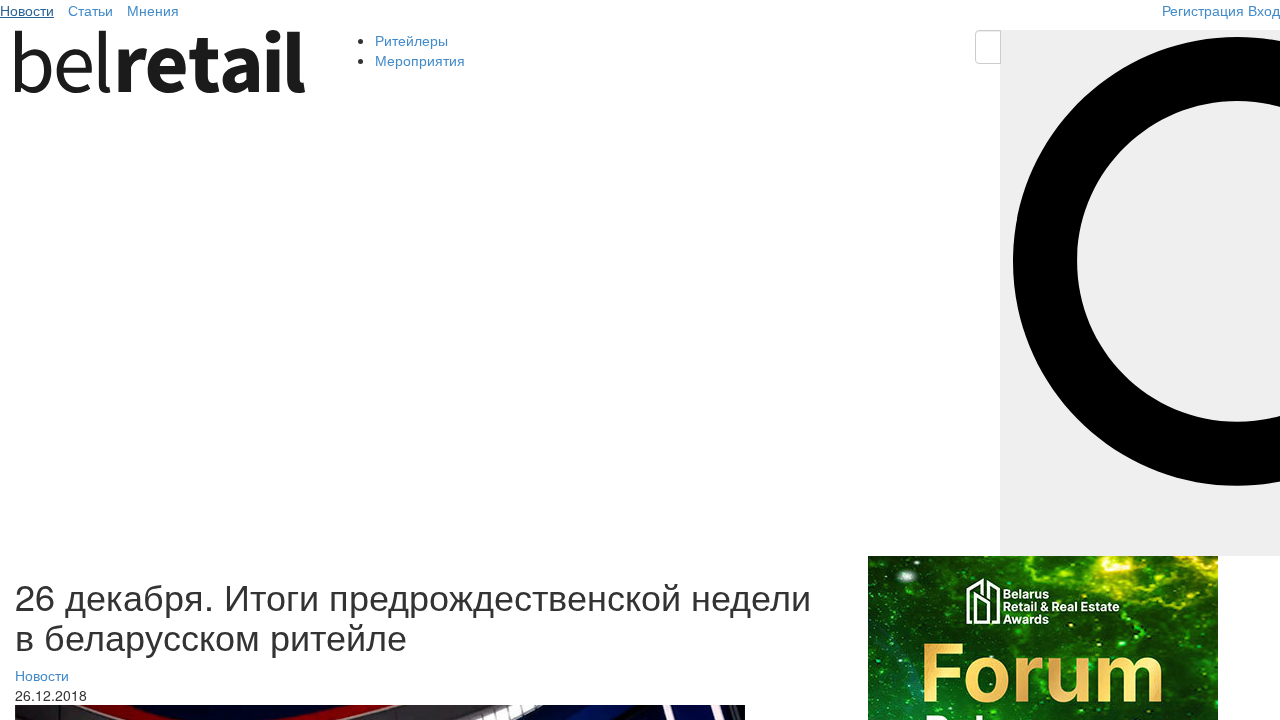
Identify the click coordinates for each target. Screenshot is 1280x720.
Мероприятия (420, 60)
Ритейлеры (411, 40)
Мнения (153, 10)
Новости (27, 10)
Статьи (90, 10)
